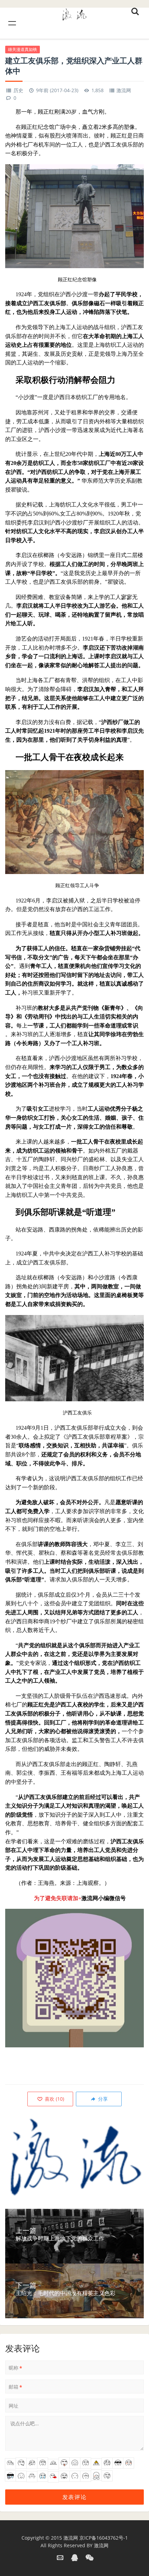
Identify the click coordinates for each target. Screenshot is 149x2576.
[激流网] (74, 13)
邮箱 (15, 2387)
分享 (102, 2099)
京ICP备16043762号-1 (104, 2538)
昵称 (15, 2368)
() (54, 2099)
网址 (14, 2406)
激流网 (124, 90)
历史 (18, 90)
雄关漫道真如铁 (23, 49)
